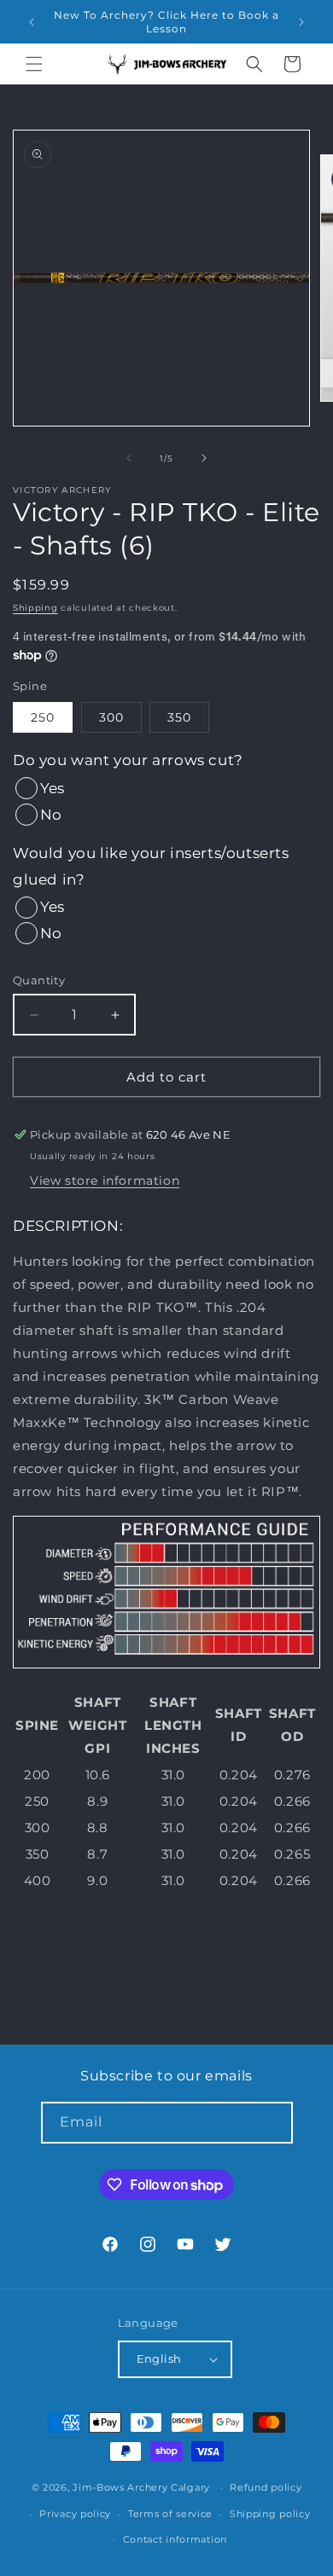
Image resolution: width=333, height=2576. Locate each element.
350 (179, 717)
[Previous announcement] (32, 22)
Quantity (39, 980)
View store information (105, 1181)
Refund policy (266, 2487)
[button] (34, 64)
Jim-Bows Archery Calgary (141, 2487)
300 (111, 717)
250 (43, 717)
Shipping (35, 608)
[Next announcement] (301, 22)
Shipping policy (270, 2514)
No (51, 815)
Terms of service (170, 2514)
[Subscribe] (272, 2123)
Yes (52, 788)
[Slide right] (204, 458)
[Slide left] (129, 458)
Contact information (175, 2539)
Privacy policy (75, 2514)
